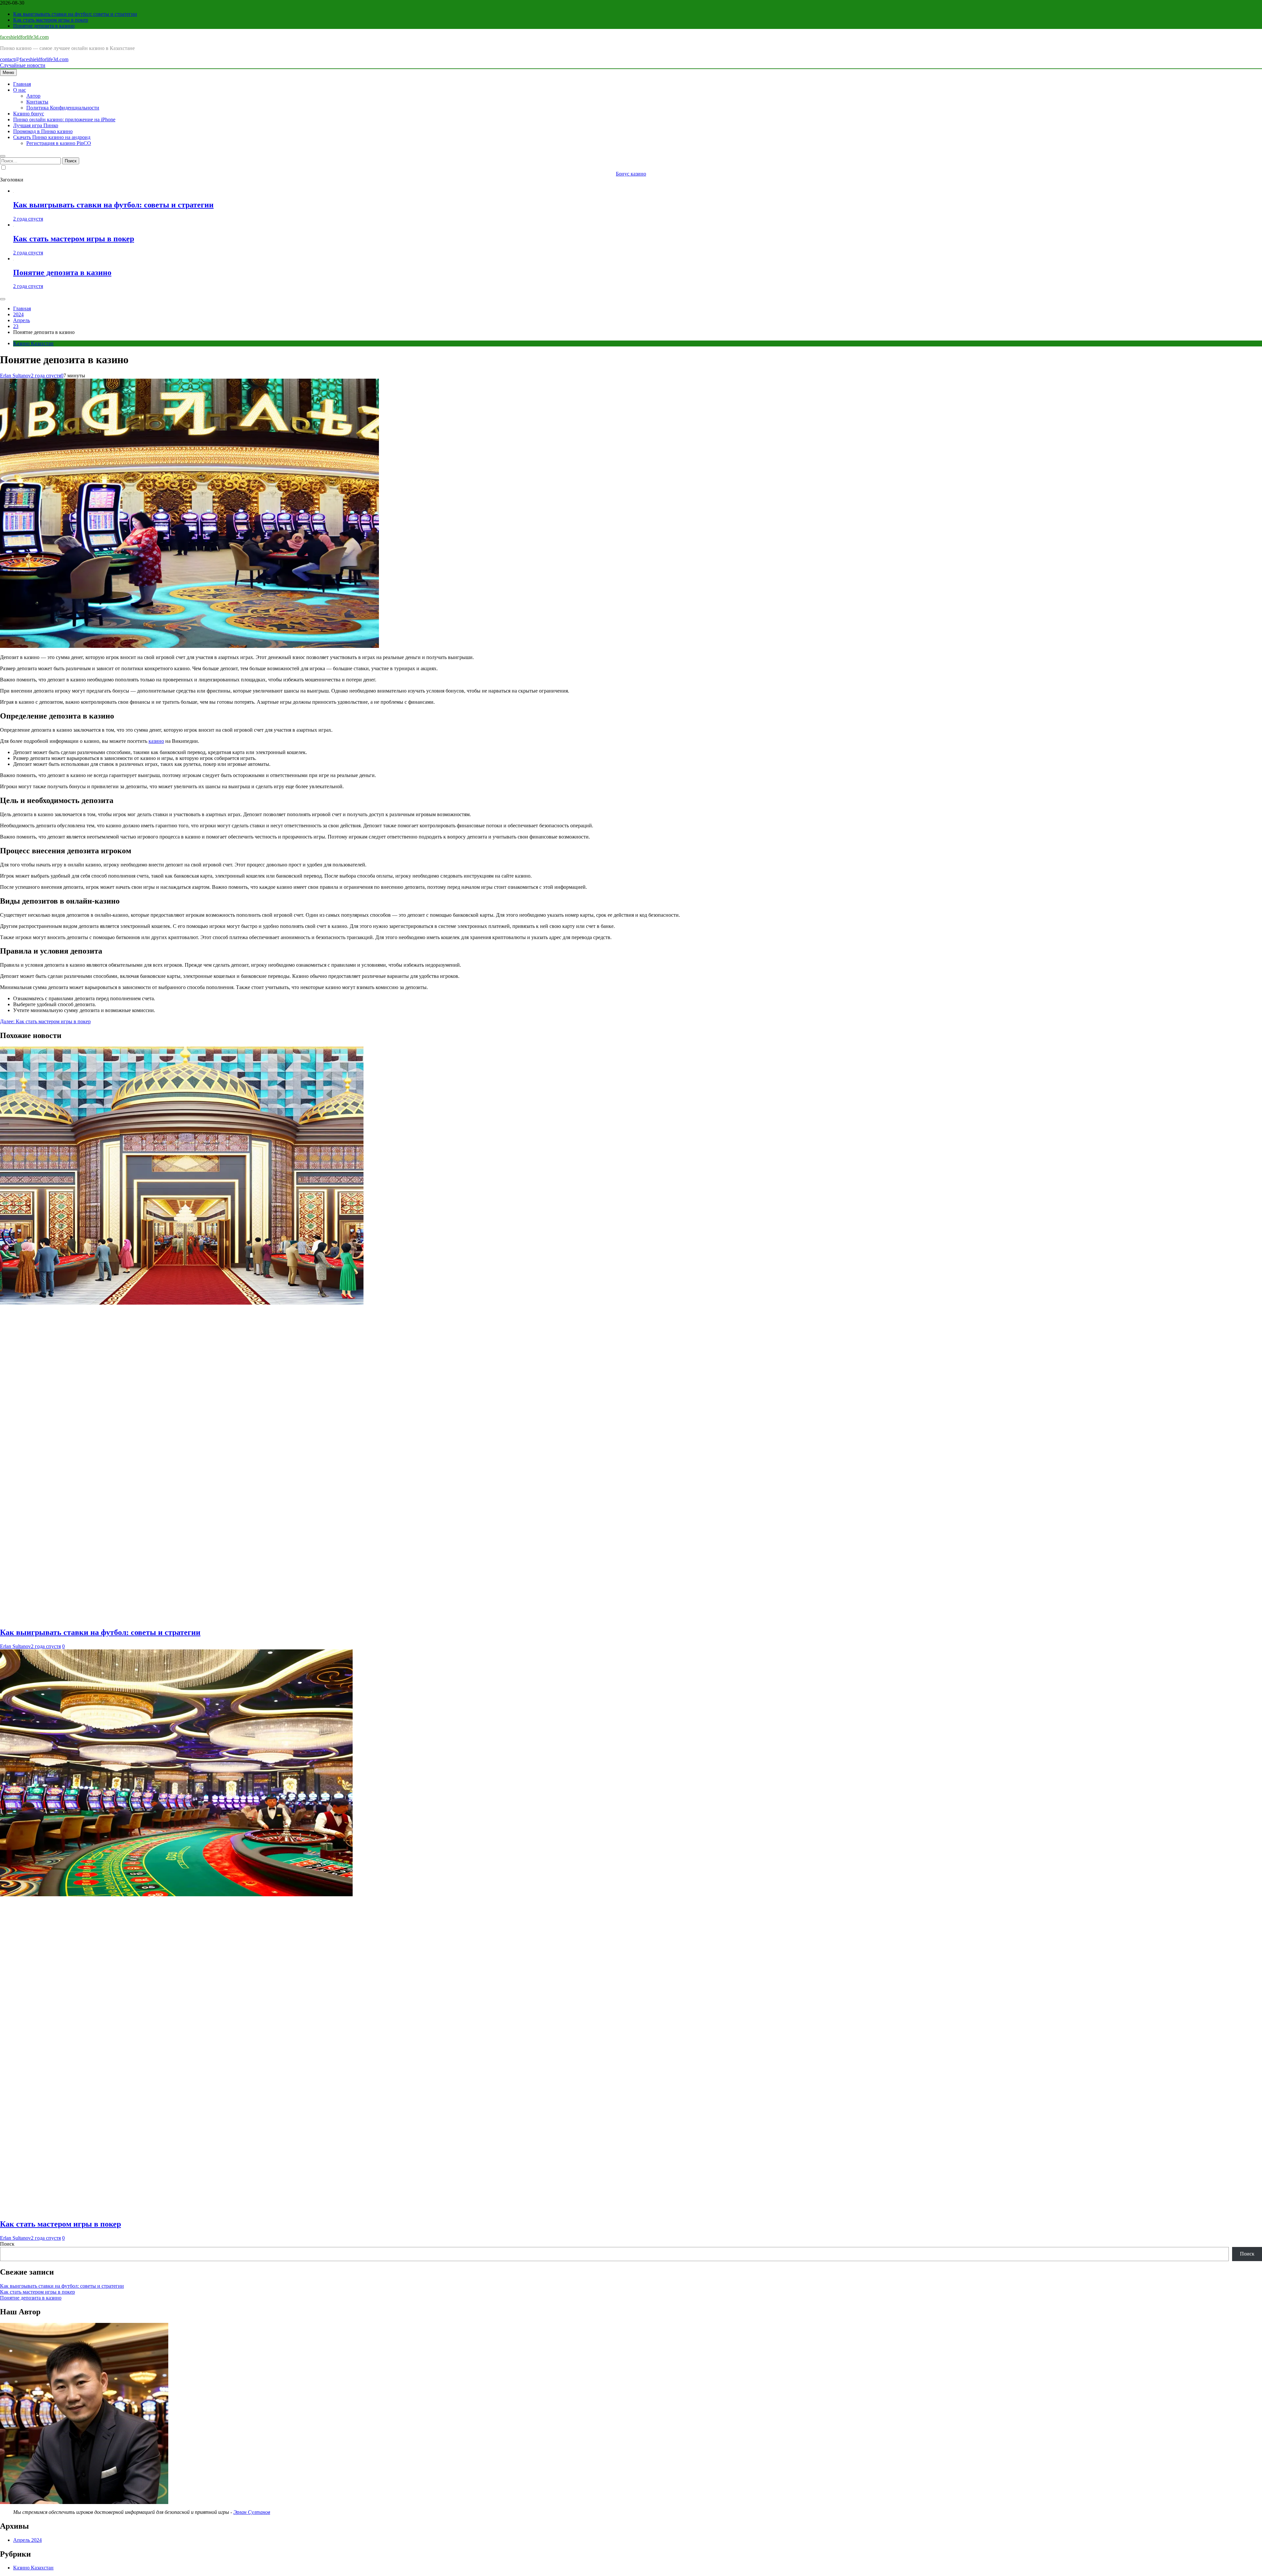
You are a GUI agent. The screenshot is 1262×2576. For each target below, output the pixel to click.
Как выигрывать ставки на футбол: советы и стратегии (75, 14)
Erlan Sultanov (15, 376)
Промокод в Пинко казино (43, 131)
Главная (22, 84)
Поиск (7, 2244)
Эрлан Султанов (252, 2512)
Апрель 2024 (27, 2540)
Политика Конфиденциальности (63, 108)
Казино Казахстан (33, 343)
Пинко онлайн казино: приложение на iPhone (64, 119)
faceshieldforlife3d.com (24, 37)
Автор (33, 96)
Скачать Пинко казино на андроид (52, 137)
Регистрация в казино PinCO (59, 143)
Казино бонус (29, 114)
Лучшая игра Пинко (36, 125)
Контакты (37, 102)
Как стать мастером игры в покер (51, 20)
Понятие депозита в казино (44, 26)
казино (156, 741)
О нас (20, 90)
